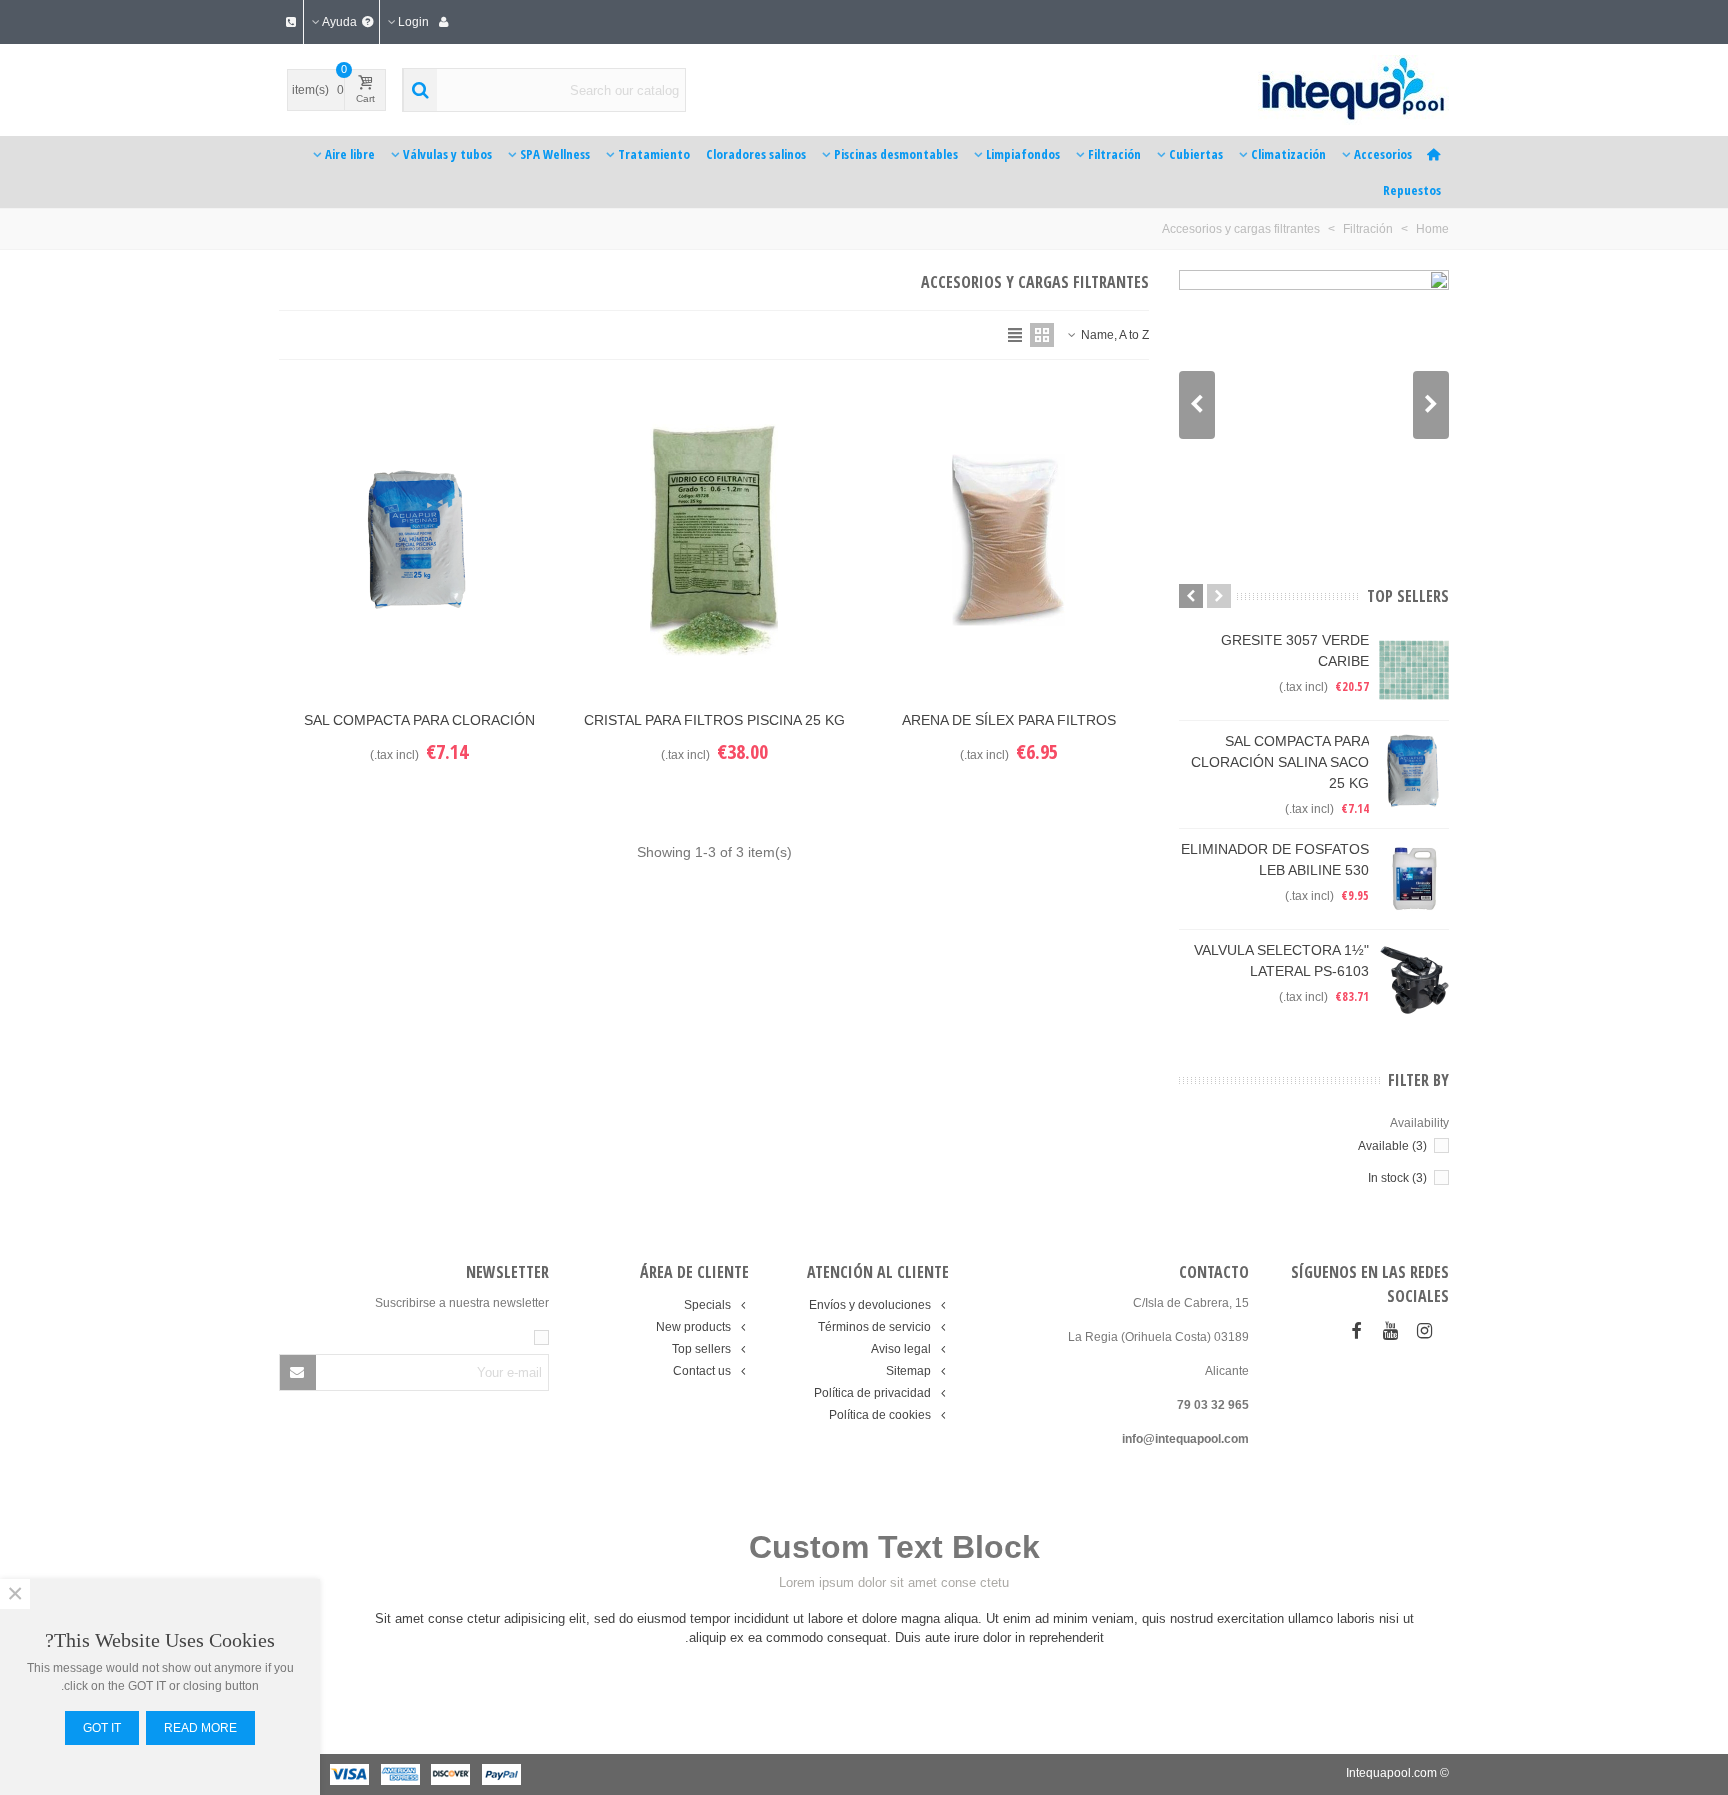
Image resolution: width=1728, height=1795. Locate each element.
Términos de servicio (874, 1327)
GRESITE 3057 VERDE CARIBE (1295, 650)
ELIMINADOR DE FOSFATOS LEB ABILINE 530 (1275, 859)
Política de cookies (880, 1415)
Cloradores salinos (756, 154)
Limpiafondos (1023, 154)
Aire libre (350, 154)
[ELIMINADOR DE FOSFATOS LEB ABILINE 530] (1414, 879)
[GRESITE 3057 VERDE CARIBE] (1414, 670)
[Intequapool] (1316, 90)
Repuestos (1412, 190)
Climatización (1288, 154)
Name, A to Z (1113, 335)
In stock (1397, 1178)
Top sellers (1408, 596)
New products (693, 1327)
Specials (707, 1305)
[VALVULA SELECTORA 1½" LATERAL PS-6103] (1414, 980)
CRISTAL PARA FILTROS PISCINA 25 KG (714, 720)
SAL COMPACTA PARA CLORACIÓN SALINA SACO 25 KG (1280, 762)
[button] (1197, 405)
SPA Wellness (555, 154)
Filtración (1114, 154)
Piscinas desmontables (896, 154)
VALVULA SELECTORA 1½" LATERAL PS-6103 (1281, 960)
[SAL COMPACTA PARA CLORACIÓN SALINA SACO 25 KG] (1414, 771)
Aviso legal (901, 1349)
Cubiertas (1196, 154)
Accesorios (1383, 154)
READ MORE (200, 1728)
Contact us (702, 1371)
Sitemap (908, 1371)
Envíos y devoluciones (870, 1305)
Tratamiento (654, 154)
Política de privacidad (872, 1393)
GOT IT (102, 1728)
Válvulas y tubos (447, 154)
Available (1392, 1146)
